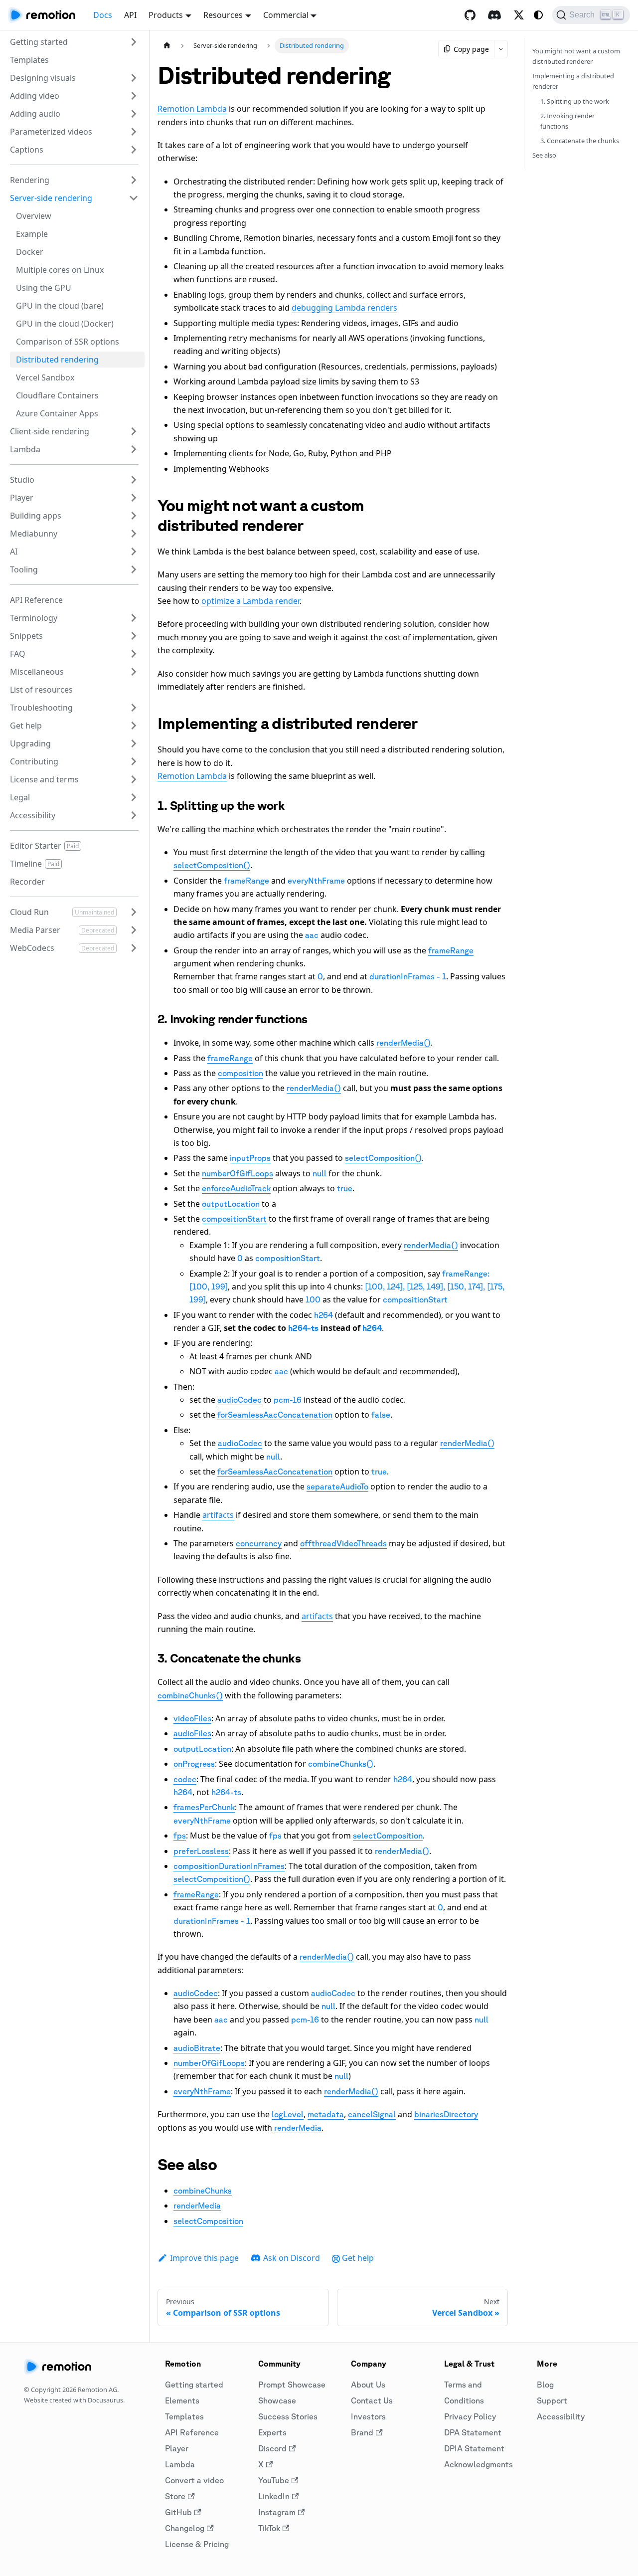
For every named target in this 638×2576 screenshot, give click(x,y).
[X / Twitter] (519, 15)
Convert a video (194, 2480)
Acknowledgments (478, 2464)
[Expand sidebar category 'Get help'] (134, 726)
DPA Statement (473, 2432)
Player (177, 2448)
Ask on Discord (292, 2258)
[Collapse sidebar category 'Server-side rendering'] (134, 198)
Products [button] (166, 15)
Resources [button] (223, 15)
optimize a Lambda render (250, 601)
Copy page (471, 49)
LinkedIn (274, 2496)
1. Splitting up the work (575, 101)
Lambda (180, 2464)
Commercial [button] (286, 15)
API (130, 15)
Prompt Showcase (292, 2385)
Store (175, 2496)
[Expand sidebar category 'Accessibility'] (134, 815)
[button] (74, 42)
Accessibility (561, 2416)
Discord (272, 2448)
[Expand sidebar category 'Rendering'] (134, 180)
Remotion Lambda (192, 109)
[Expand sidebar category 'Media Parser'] (134, 930)
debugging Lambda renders (344, 308)
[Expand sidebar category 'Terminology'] (134, 618)
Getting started (194, 2385)
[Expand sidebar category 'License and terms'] (134, 779)
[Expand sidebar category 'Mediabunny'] (134, 534)
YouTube (274, 2480)
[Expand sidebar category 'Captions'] (134, 150)
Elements (182, 2400)
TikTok (269, 2528)
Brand (362, 2432)
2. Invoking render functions (567, 121)
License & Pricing (197, 2544)
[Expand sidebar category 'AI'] (134, 552)
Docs (103, 15)
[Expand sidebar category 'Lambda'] (134, 449)
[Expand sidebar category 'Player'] (134, 498)
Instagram (277, 2512)
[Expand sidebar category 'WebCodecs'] (134, 948)
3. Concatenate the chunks (580, 141)
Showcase (277, 2400)
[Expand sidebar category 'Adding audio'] (134, 114)
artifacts (218, 1515)
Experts (272, 2432)
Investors (368, 2416)
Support (552, 2400)
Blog (545, 2385)
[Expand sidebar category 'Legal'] (134, 797)
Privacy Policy (470, 2416)
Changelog (185, 2528)
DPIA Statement (474, 2448)
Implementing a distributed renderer (573, 81)
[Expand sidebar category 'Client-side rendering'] (134, 431)
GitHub (178, 2512)
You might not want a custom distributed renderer (576, 56)
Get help (358, 2258)
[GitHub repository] (470, 15)
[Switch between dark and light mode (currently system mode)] (538, 15)
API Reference (192, 2432)
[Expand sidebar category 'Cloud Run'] (134, 912)
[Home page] (167, 46)
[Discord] (494, 15)
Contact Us (372, 2400)
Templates (184, 2416)
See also (544, 155)
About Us (368, 2385)
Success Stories (288, 2416)
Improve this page (204, 2258)
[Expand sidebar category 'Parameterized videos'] (134, 132)
